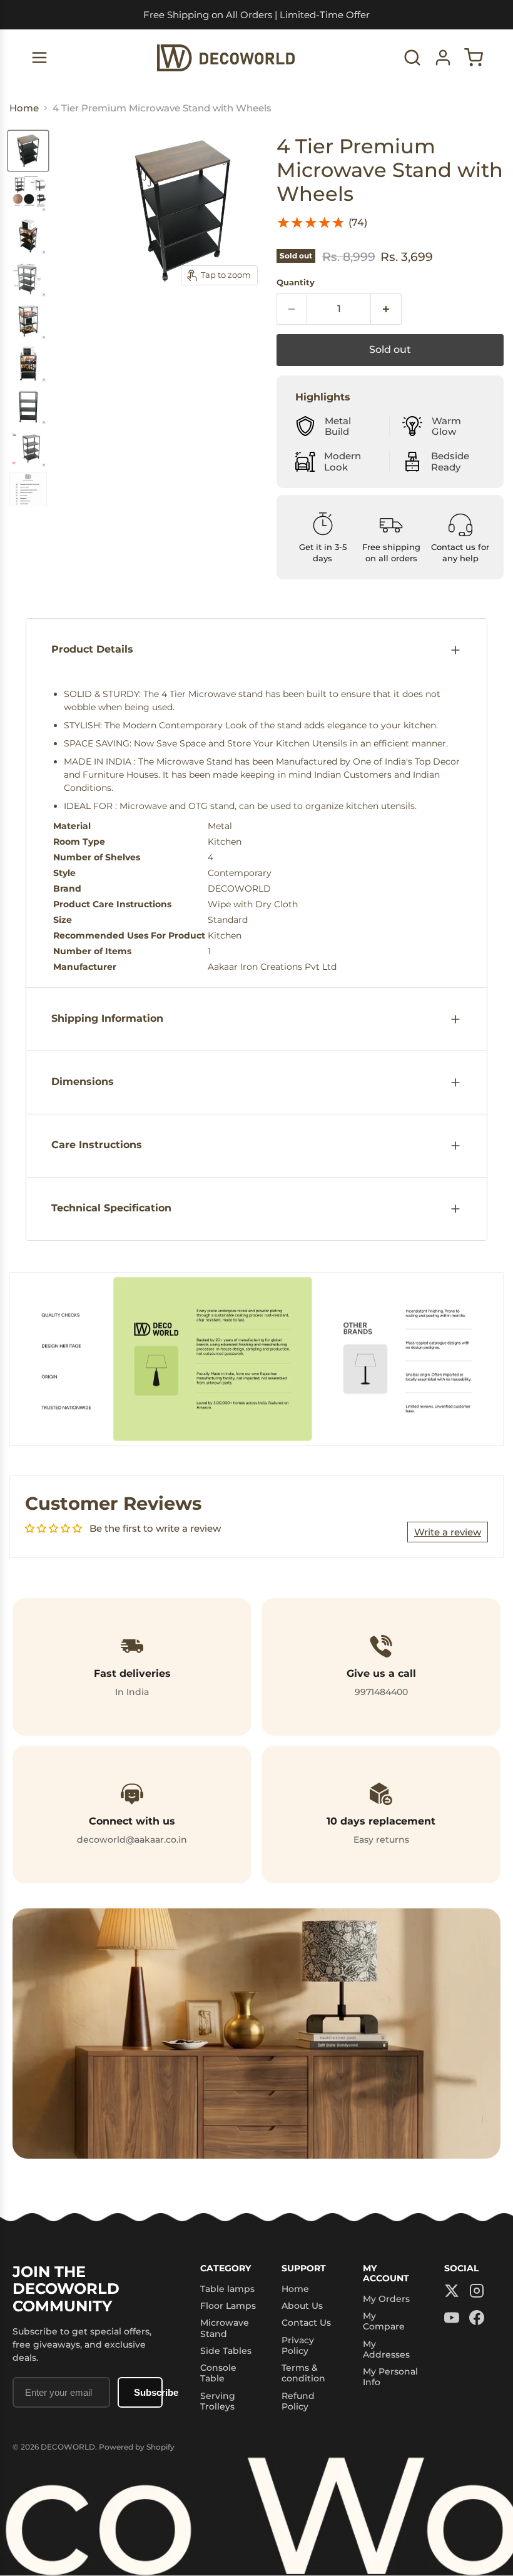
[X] (452, 2292)
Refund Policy (298, 2401)
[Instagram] (477, 2292)
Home (295, 2289)
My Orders (386, 2299)
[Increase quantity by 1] (386, 309)
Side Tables (226, 2351)
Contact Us (306, 2323)
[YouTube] (452, 2319)
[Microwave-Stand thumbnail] (28, 151)
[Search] (412, 58)
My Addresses (386, 2349)
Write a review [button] (448, 1532)
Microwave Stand (225, 2328)
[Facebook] (477, 2319)
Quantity (296, 283)
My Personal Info (390, 2377)
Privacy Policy (298, 2345)
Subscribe (148, 2392)
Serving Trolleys (218, 2401)
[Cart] (474, 58)
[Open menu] (39, 58)
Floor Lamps (228, 2306)
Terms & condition (303, 2373)
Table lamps (227, 2289)
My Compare (384, 2321)
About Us (302, 2306)
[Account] (443, 58)
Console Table (218, 2373)
